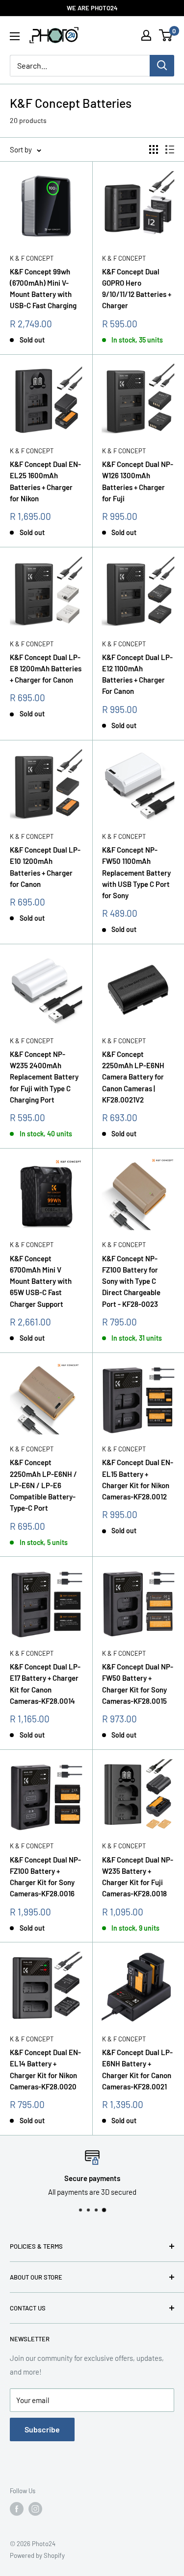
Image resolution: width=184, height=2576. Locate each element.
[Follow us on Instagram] (35, 2509)
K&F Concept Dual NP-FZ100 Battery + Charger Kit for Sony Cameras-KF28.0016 (45, 1877)
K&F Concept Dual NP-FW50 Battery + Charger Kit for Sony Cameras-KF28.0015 (138, 1684)
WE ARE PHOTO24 (92, 8)
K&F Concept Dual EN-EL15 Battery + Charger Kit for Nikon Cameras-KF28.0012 (138, 1479)
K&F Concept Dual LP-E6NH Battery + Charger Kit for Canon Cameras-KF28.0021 (137, 2069)
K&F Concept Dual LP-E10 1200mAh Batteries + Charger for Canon (45, 867)
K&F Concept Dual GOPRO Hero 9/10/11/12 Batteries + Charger (137, 289)
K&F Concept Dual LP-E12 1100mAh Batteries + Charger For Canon (137, 674)
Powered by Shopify (37, 2555)
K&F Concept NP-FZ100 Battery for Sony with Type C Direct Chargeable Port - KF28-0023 (131, 1281)
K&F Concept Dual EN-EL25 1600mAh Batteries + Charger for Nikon (45, 481)
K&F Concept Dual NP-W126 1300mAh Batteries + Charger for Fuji (138, 481)
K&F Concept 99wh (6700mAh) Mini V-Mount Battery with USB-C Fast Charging (43, 289)
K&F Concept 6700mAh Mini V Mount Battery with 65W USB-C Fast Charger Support (41, 1281)
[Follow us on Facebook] (17, 2509)
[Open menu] (15, 36)
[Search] (162, 66)
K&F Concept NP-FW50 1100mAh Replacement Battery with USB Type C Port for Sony (136, 872)
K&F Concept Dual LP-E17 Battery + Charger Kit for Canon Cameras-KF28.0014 (45, 1684)
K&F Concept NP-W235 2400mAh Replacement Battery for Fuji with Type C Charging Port (44, 1077)
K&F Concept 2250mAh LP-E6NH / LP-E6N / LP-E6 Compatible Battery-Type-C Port (43, 1485)
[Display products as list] (170, 149)
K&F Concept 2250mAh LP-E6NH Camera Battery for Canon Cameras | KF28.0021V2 (133, 1077)
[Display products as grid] (154, 149)
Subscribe (42, 2429)
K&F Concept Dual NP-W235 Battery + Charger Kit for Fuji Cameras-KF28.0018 (138, 1877)
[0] (166, 35)
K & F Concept (32, 258)
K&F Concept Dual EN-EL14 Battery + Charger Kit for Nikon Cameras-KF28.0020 (45, 2069)
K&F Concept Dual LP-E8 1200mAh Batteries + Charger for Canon (46, 669)
